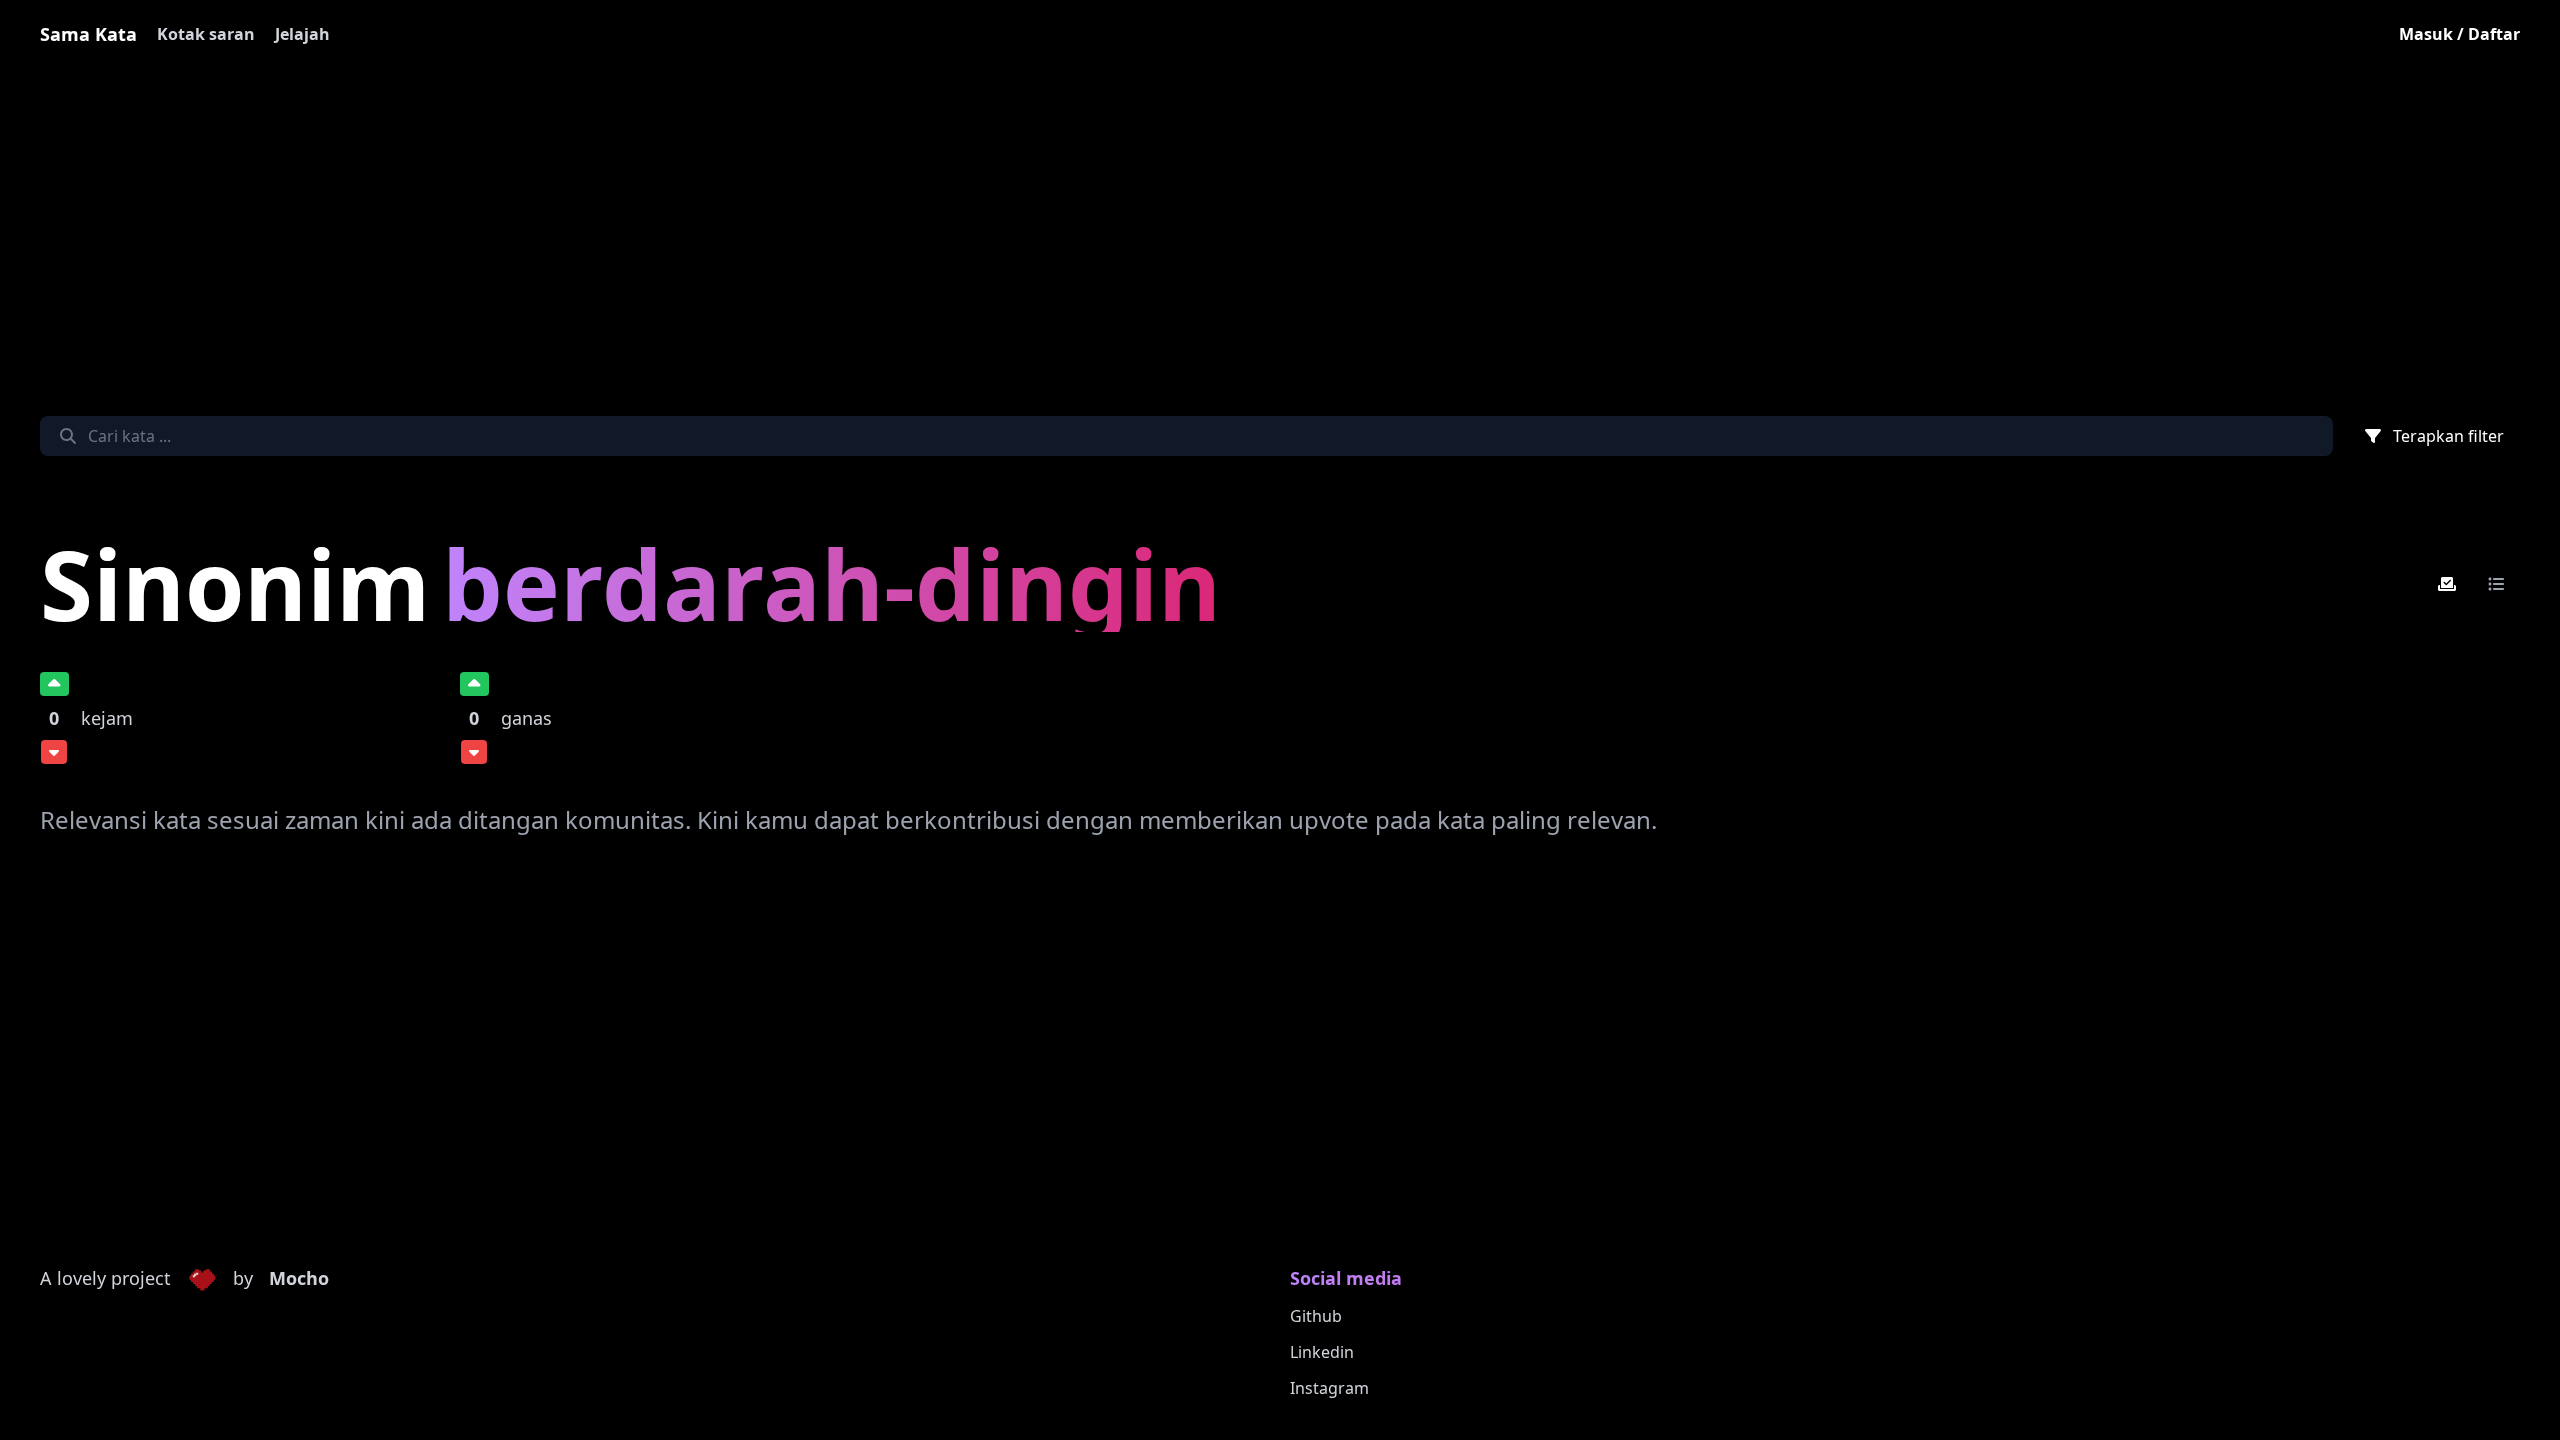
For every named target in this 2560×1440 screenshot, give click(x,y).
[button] (202, 1279)
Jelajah (302, 34)
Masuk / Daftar (2459, 34)
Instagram (1329, 1388)
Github (1316, 1316)
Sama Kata (88, 34)
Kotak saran (206, 34)
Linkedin (1322, 1352)
